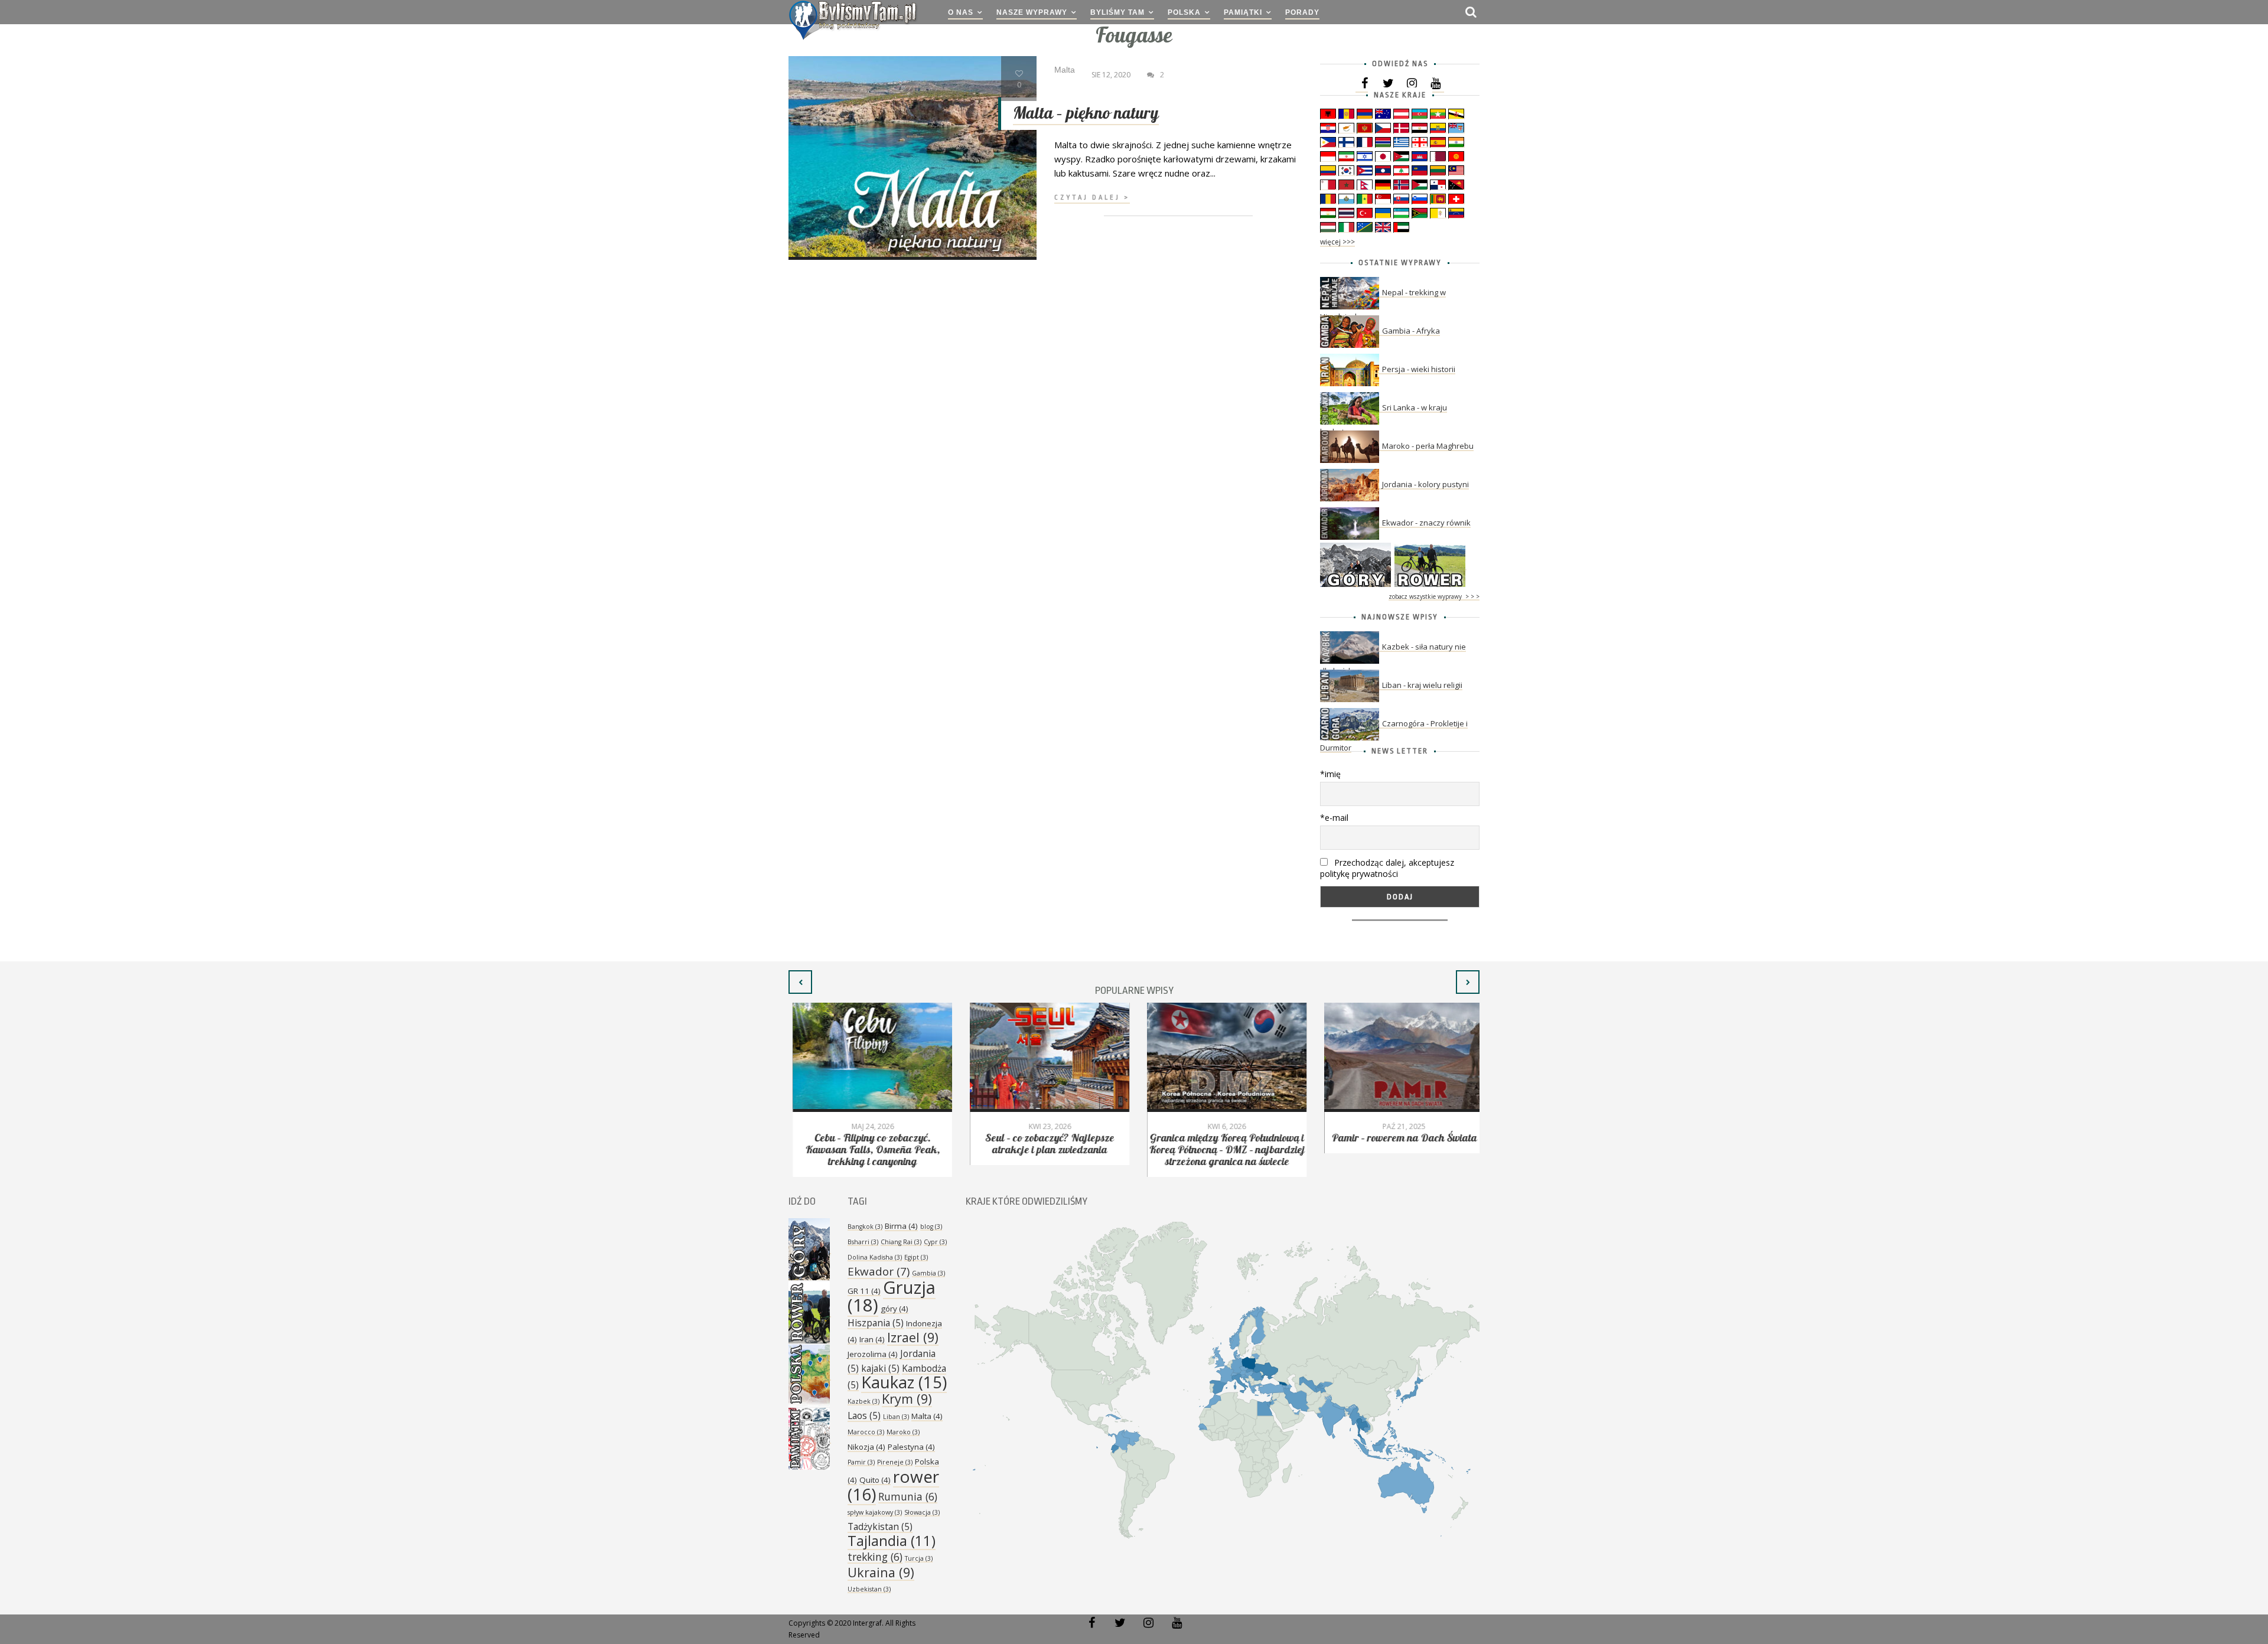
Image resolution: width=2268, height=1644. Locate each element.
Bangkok (865, 1227)
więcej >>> (1337, 242)
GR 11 (864, 1291)
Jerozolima (873, 1354)
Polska (1184, 12)
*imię (1330, 774)
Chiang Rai (901, 1242)
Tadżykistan (880, 1526)
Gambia (928, 1273)
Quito (875, 1480)
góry (895, 1309)
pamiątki (1243, 12)
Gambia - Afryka (1411, 331)
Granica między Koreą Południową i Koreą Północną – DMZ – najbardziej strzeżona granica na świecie (1223, 1150)
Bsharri (863, 1242)
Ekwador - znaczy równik (1426, 523)
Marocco (866, 1432)
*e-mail (1334, 818)
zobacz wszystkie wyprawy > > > (1434, 596)
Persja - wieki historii (1419, 369)
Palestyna (911, 1447)
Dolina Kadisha (875, 1257)
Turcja (919, 1558)
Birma (901, 1226)
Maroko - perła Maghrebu (1428, 446)
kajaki (880, 1368)
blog (931, 1227)
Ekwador (879, 1271)
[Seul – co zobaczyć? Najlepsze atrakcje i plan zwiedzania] (1045, 1057)
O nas (961, 12)
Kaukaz (904, 1382)
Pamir (861, 1462)
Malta (927, 1416)
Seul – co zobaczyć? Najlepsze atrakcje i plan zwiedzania (1046, 1144)
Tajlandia (892, 1541)
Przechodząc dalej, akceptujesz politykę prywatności (1387, 868)
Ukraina (881, 1572)
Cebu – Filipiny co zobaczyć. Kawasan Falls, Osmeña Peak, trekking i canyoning (868, 1150)
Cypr (935, 1242)
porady (1302, 12)
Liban (896, 1417)
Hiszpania (876, 1323)
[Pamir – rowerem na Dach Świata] (1400, 1057)
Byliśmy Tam (1117, 12)
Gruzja (892, 1296)
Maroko (903, 1432)
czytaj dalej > (1092, 198)
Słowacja (922, 1512)
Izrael (913, 1337)
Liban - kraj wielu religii (1422, 685)
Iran (872, 1339)
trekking (875, 1557)
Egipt (916, 1257)
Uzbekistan (869, 1589)
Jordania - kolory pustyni (1425, 484)
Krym (907, 1399)
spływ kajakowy (875, 1512)
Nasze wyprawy (1032, 12)
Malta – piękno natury (1086, 114)
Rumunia (908, 1496)
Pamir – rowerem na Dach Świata (1400, 1138)
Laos (864, 1415)
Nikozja (866, 1447)
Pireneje (895, 1462)
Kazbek (863, 1401)
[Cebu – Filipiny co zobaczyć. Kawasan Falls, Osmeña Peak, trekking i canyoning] (868, 1057)
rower (893, 1485)
